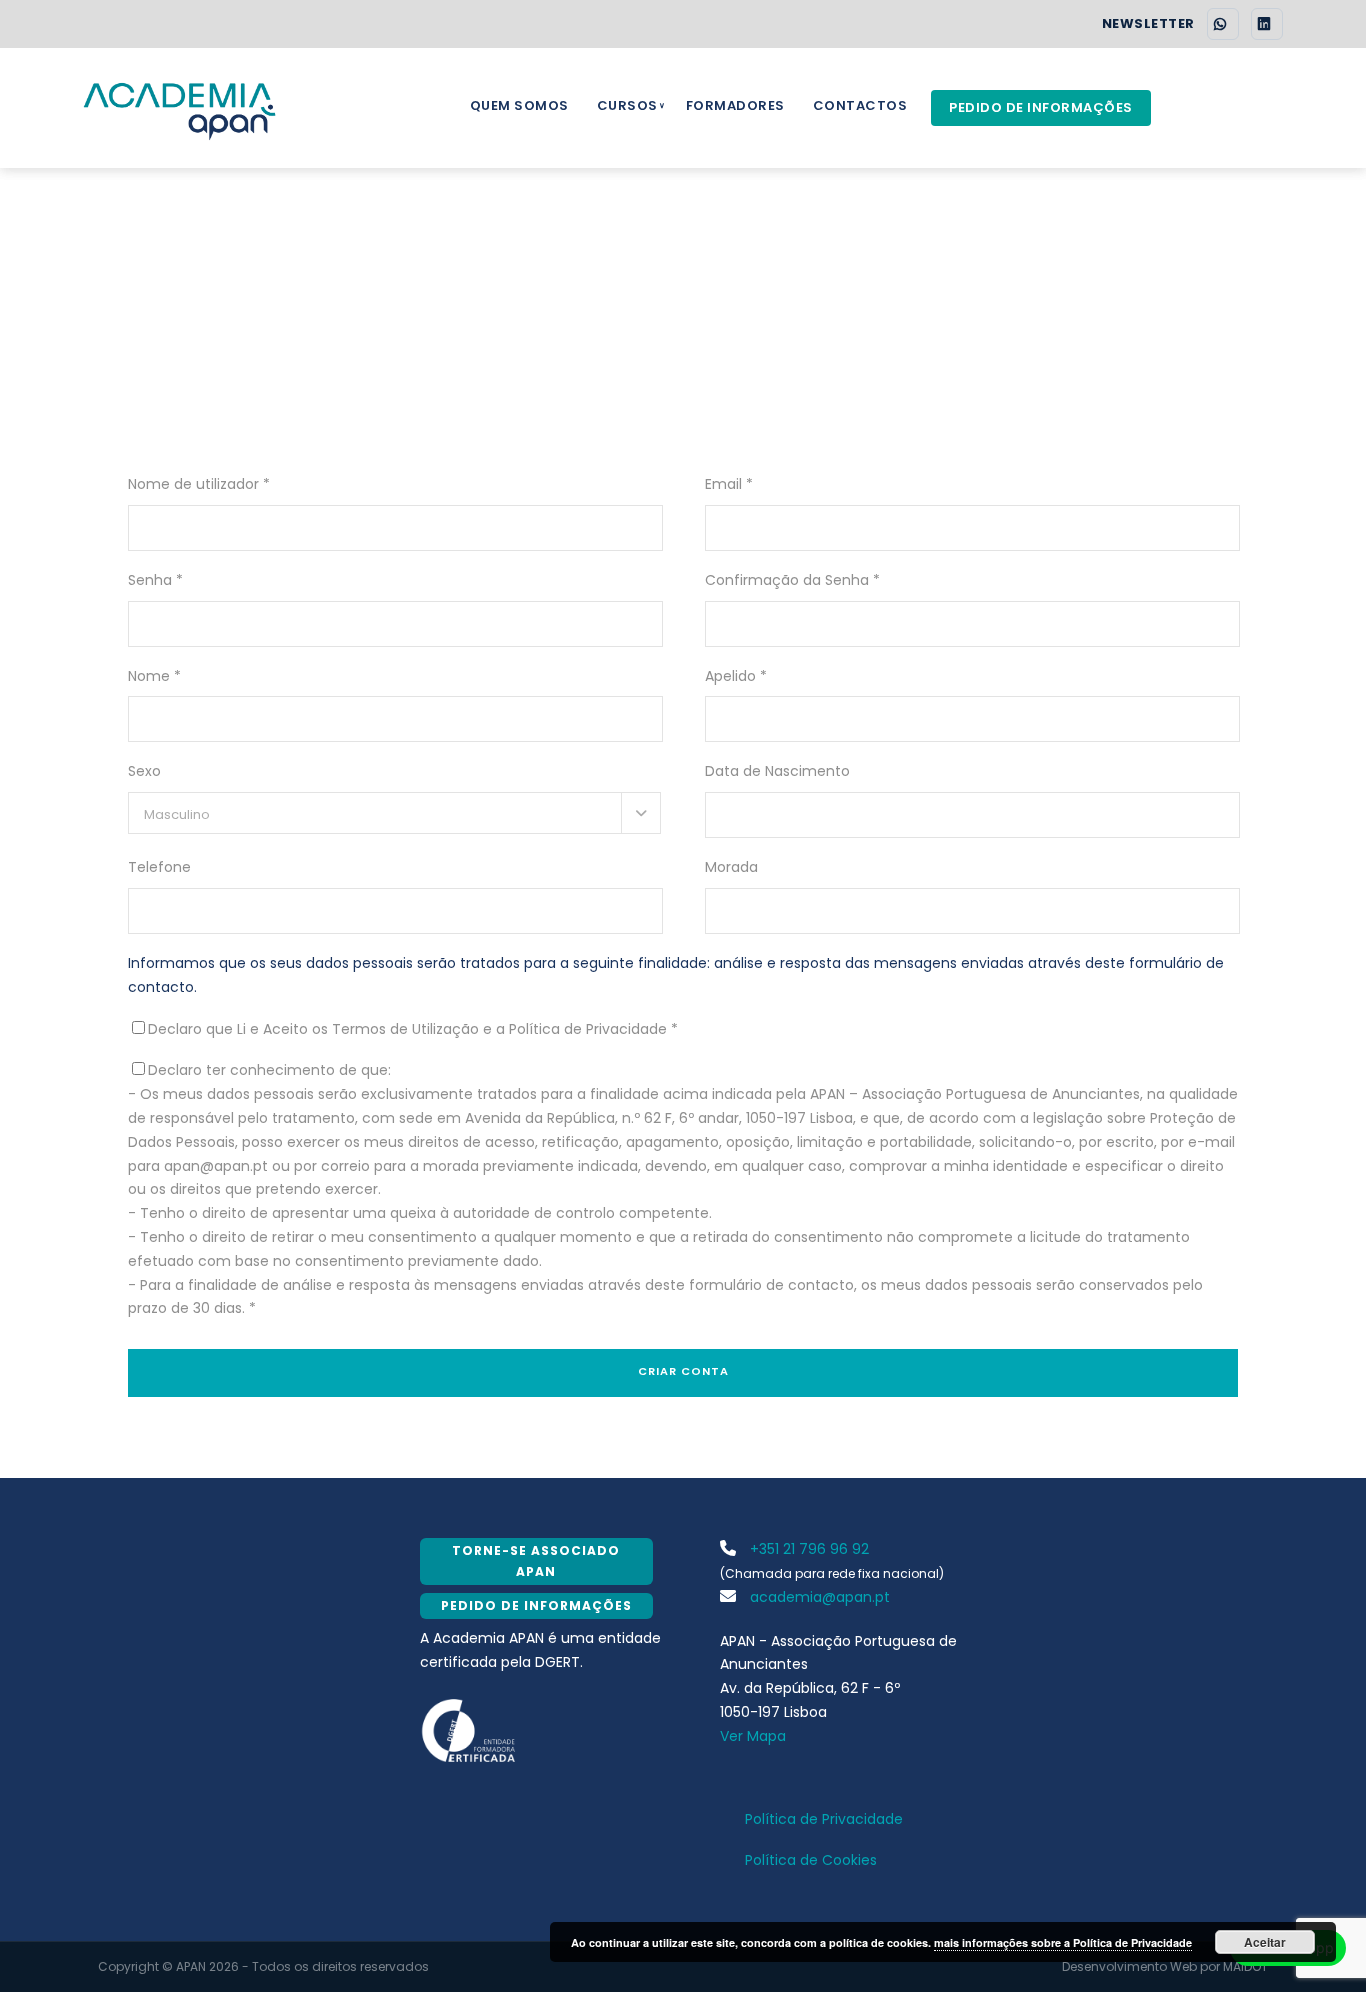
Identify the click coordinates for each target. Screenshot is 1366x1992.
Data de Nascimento (777, 771)
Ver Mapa (753, 1736)
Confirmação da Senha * (792, 580)
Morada (731, 867)
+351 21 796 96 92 (807, 1549)
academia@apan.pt (818, 1597)
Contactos (860, 105)
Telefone (159, 867)
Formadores (735, 105)
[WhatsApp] (1223, 24)
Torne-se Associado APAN (536, 1560)
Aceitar (1265, 1942)
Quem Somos (519, 105)
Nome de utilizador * (199, 484)
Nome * (154, 676)
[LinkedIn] (1267, 24)
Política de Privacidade (824, 1819)
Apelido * (736, 676)
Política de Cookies (811, 1860)
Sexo (144, 771)
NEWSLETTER (1148, 24)
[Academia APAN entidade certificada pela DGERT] (469, 1729)
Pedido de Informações (1041, 107)
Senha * (155, 580)
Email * (729, 484)
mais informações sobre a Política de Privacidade (1063, 1942)
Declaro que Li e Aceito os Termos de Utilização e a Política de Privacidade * (413, 1029)
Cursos (627, 105)
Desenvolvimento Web (1129, 1966)
